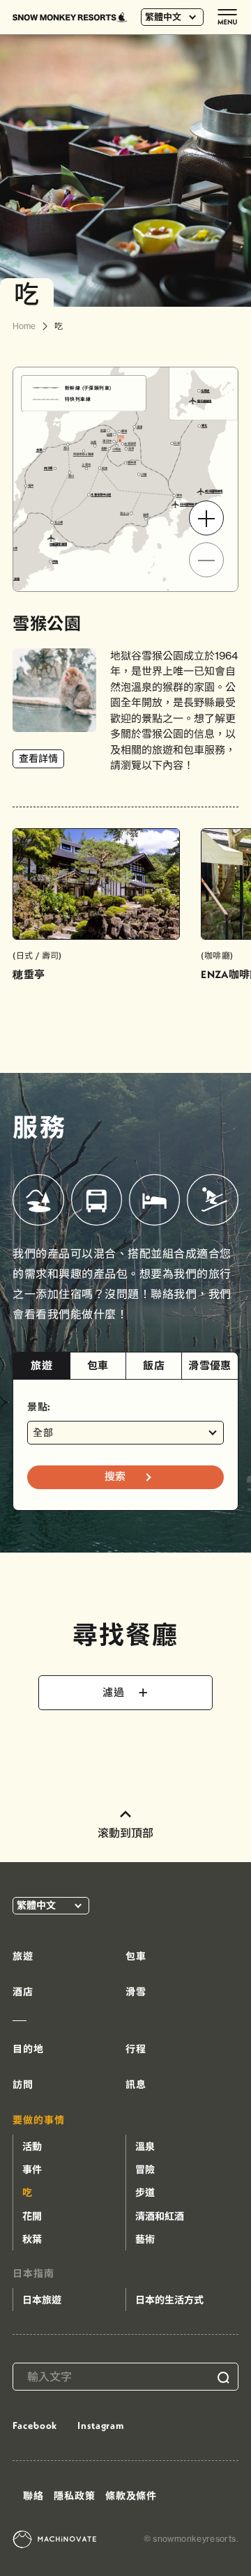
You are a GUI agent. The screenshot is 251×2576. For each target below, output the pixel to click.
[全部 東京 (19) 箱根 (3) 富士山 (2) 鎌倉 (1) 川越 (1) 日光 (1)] (125, 1433)
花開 (32, 2216)
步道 (145, 2193)
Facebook (35, 2425)
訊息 (136, 2085)
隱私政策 (74, 2496)
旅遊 (41, 1365)
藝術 (145, 2239)
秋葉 (32, 2239)
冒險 (145, 2170)
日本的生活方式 (169, 2300)
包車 (98, 1365)
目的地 (28, 2049)
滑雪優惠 (210, 1365)
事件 (32, 2170)
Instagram (101, 2425)
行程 (136, 2049)
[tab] (41, 1366)
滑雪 (136, 1992)
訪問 (23, 2085)
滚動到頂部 (125, 1833)
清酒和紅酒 (160, 2216)
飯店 (154, 1365)
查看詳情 (38, 759)
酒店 (23, 1992)
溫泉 (145, 2147)
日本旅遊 (42, 2300)
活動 (32, 2147)
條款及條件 (131, 2496)
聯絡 (33, 2496)
